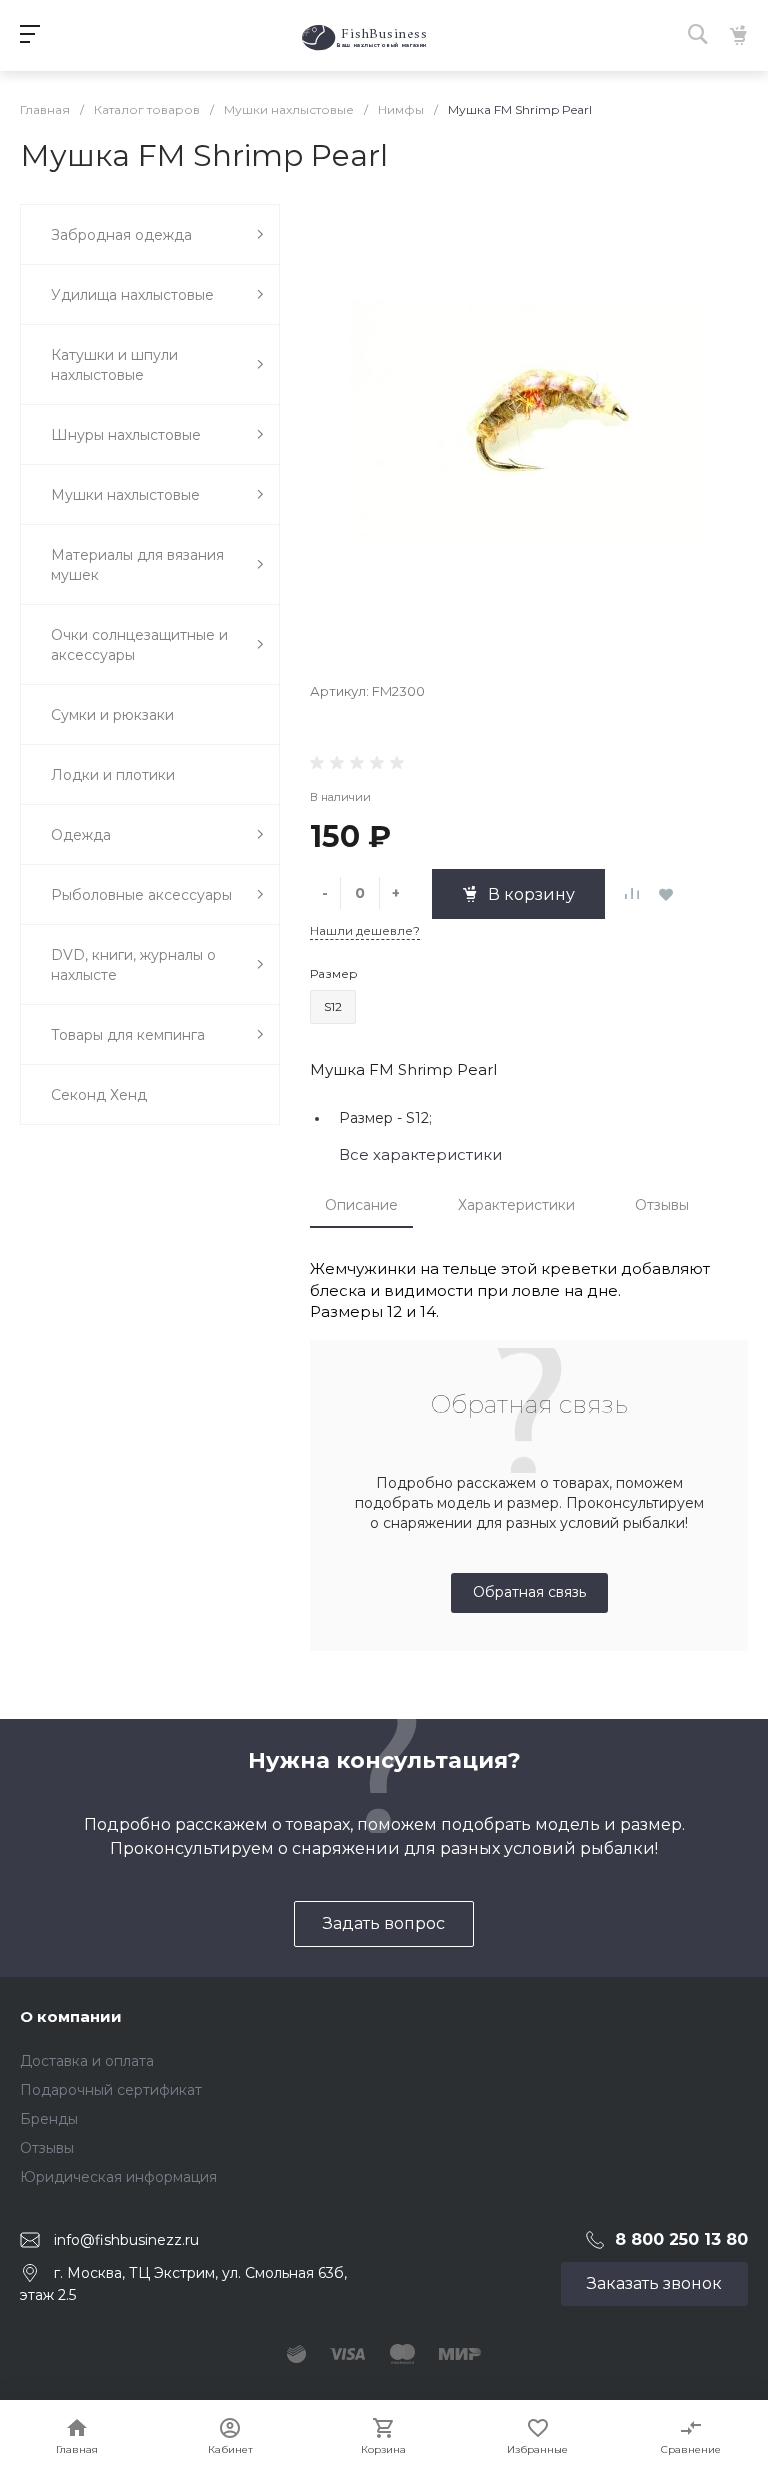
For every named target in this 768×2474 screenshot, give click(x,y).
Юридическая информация (118, 2177)
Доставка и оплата (87, 2061)
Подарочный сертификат (111, 2090)
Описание (361, 1205)
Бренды (49, 2119)
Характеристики (516, 1205)
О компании (71, 2016)
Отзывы (662, 1205)
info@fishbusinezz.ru (126, 2239)
